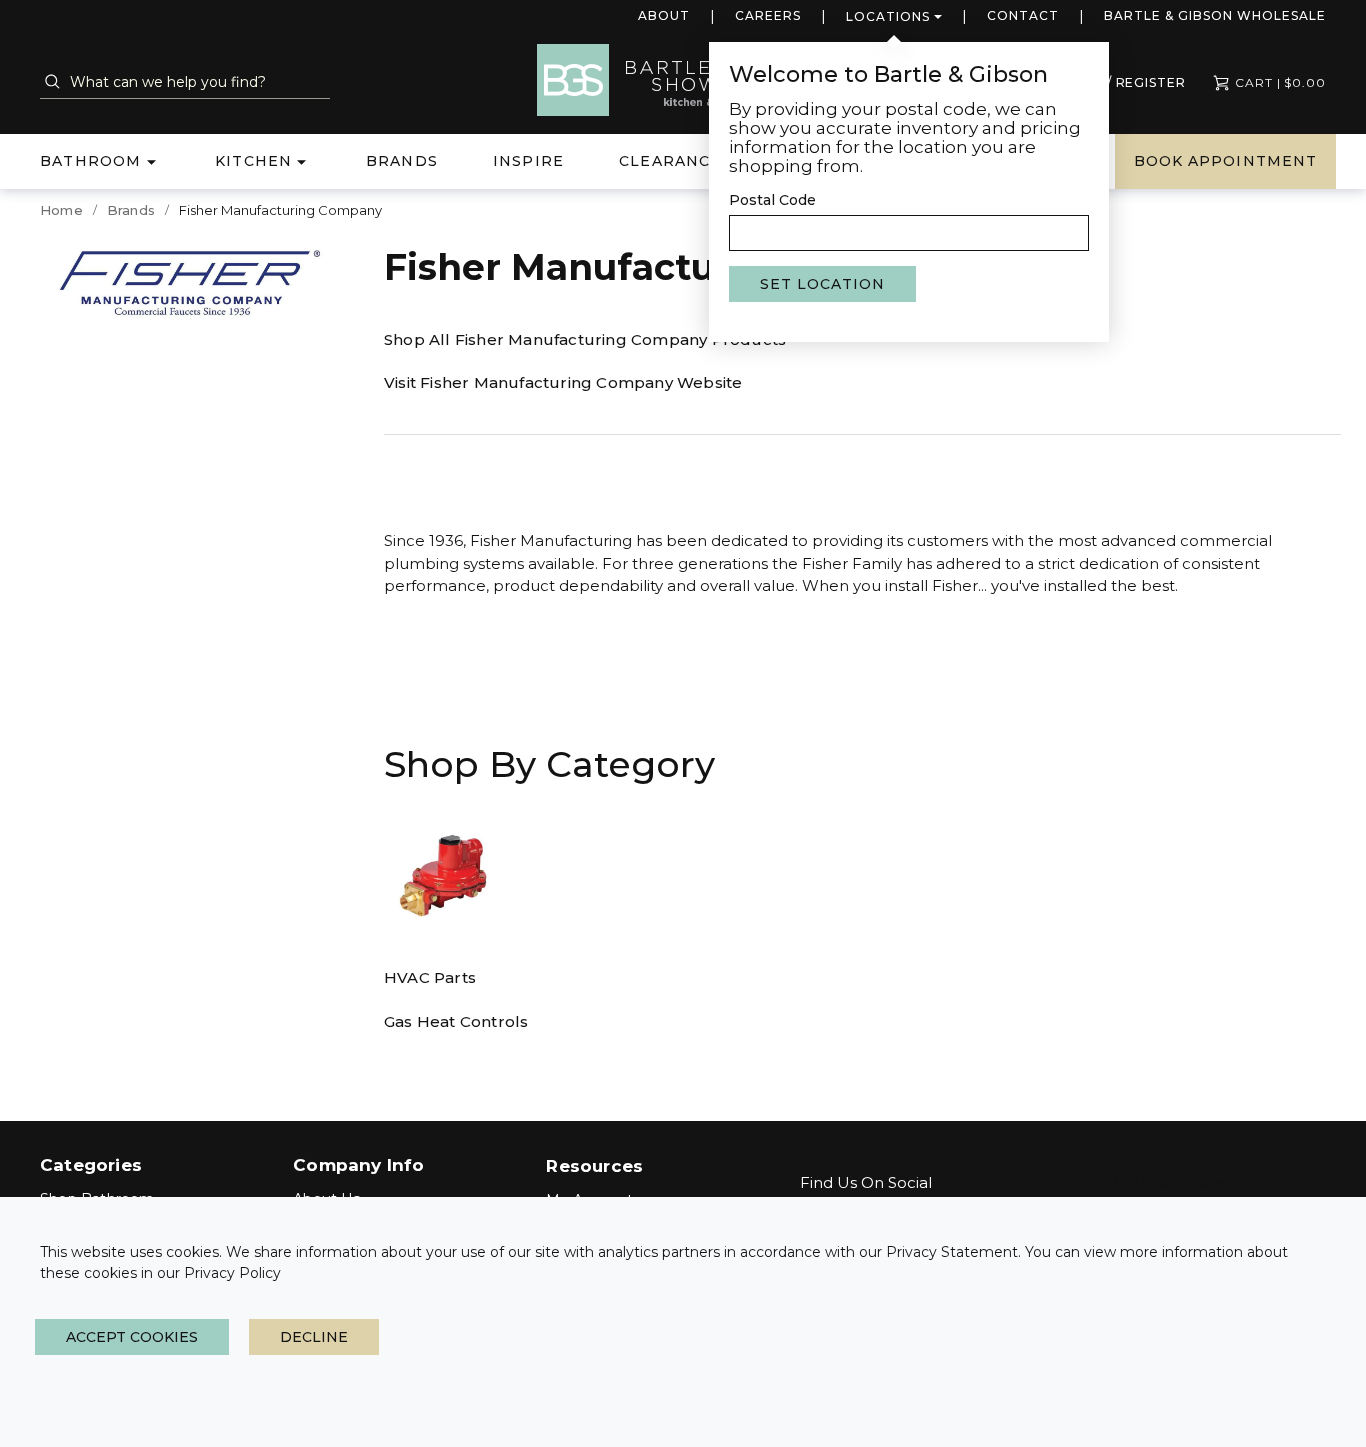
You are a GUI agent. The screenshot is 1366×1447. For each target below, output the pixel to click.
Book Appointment (1225, 161)
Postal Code (772, 200)
